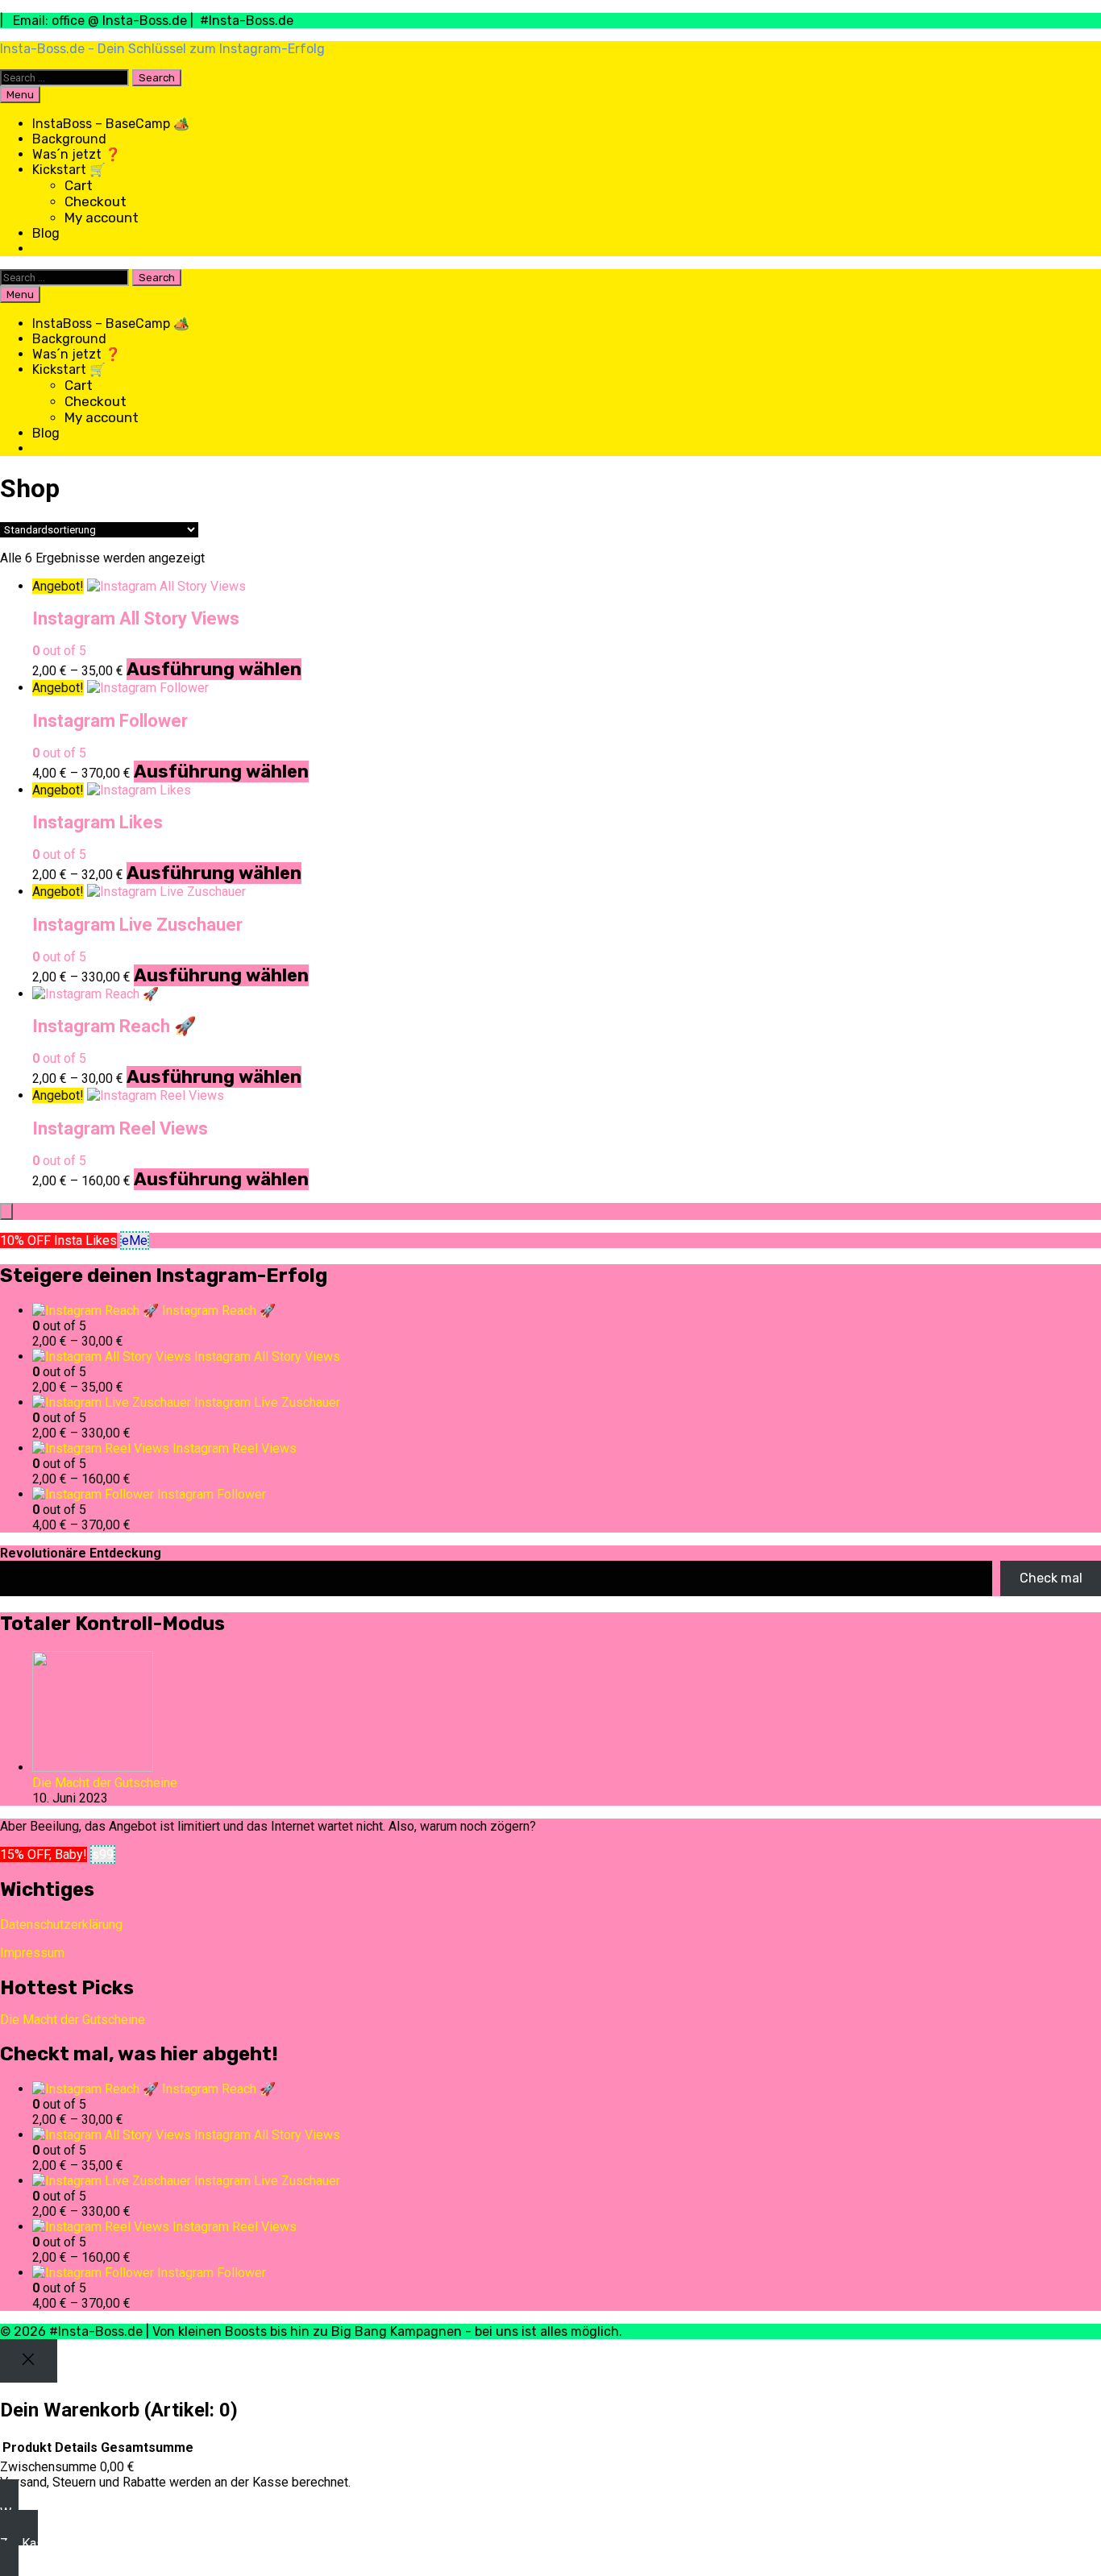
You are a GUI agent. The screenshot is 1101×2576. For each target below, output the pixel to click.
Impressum (32, 1953)
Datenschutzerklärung (61, 1925)
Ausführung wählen (214, 669)
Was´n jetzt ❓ (77, 154)
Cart (79, 185)
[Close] (29, 2360)
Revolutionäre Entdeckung (81, 1553)
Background (69, 139)
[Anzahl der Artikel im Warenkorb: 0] (6, 1211)
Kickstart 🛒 (69, 170)
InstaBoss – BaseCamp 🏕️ (111, 124)
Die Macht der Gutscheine (105, 1783)
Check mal (1051, 1578)
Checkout (96, 201)
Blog (46, 233)
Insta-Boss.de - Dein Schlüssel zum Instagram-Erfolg (162, 49)
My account (102, 218)
